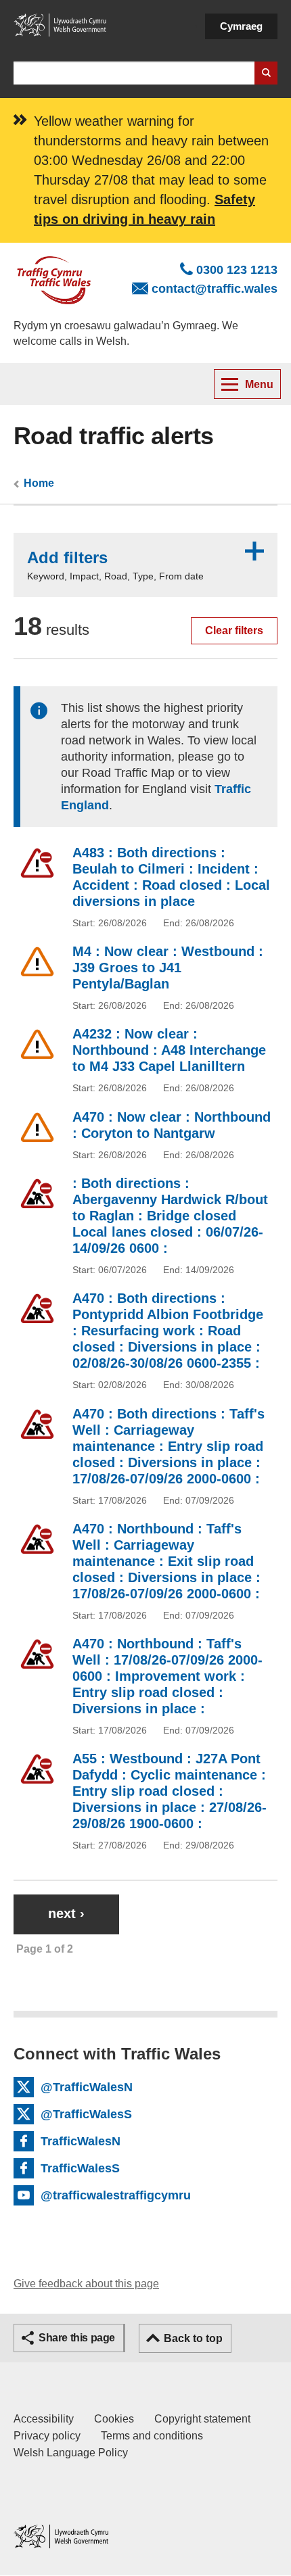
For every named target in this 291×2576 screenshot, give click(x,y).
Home (39, 483)
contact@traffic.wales (215, 289)
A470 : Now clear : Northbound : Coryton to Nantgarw (172, 1125)
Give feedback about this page (86, 2284)
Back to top (193, 2338)
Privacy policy (47, 2436)
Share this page (77, 2338)
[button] (145, 565)
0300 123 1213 (237, 270)
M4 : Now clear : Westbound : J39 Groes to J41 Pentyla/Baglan (168, 968)
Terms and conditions (152, 2436)
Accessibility (44, 2419)
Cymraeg (241, 26)
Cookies (114, 2419)
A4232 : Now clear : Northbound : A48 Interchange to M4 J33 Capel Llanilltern (169, 1050)
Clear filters (234, 630)
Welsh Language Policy (71, 2453)
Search (266, 73)
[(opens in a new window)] (61, 24)
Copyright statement (202, 2419)
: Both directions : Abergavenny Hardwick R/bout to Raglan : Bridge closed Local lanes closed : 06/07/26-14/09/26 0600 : (170, 1216)
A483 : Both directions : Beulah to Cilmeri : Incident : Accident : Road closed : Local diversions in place (171, 877)
